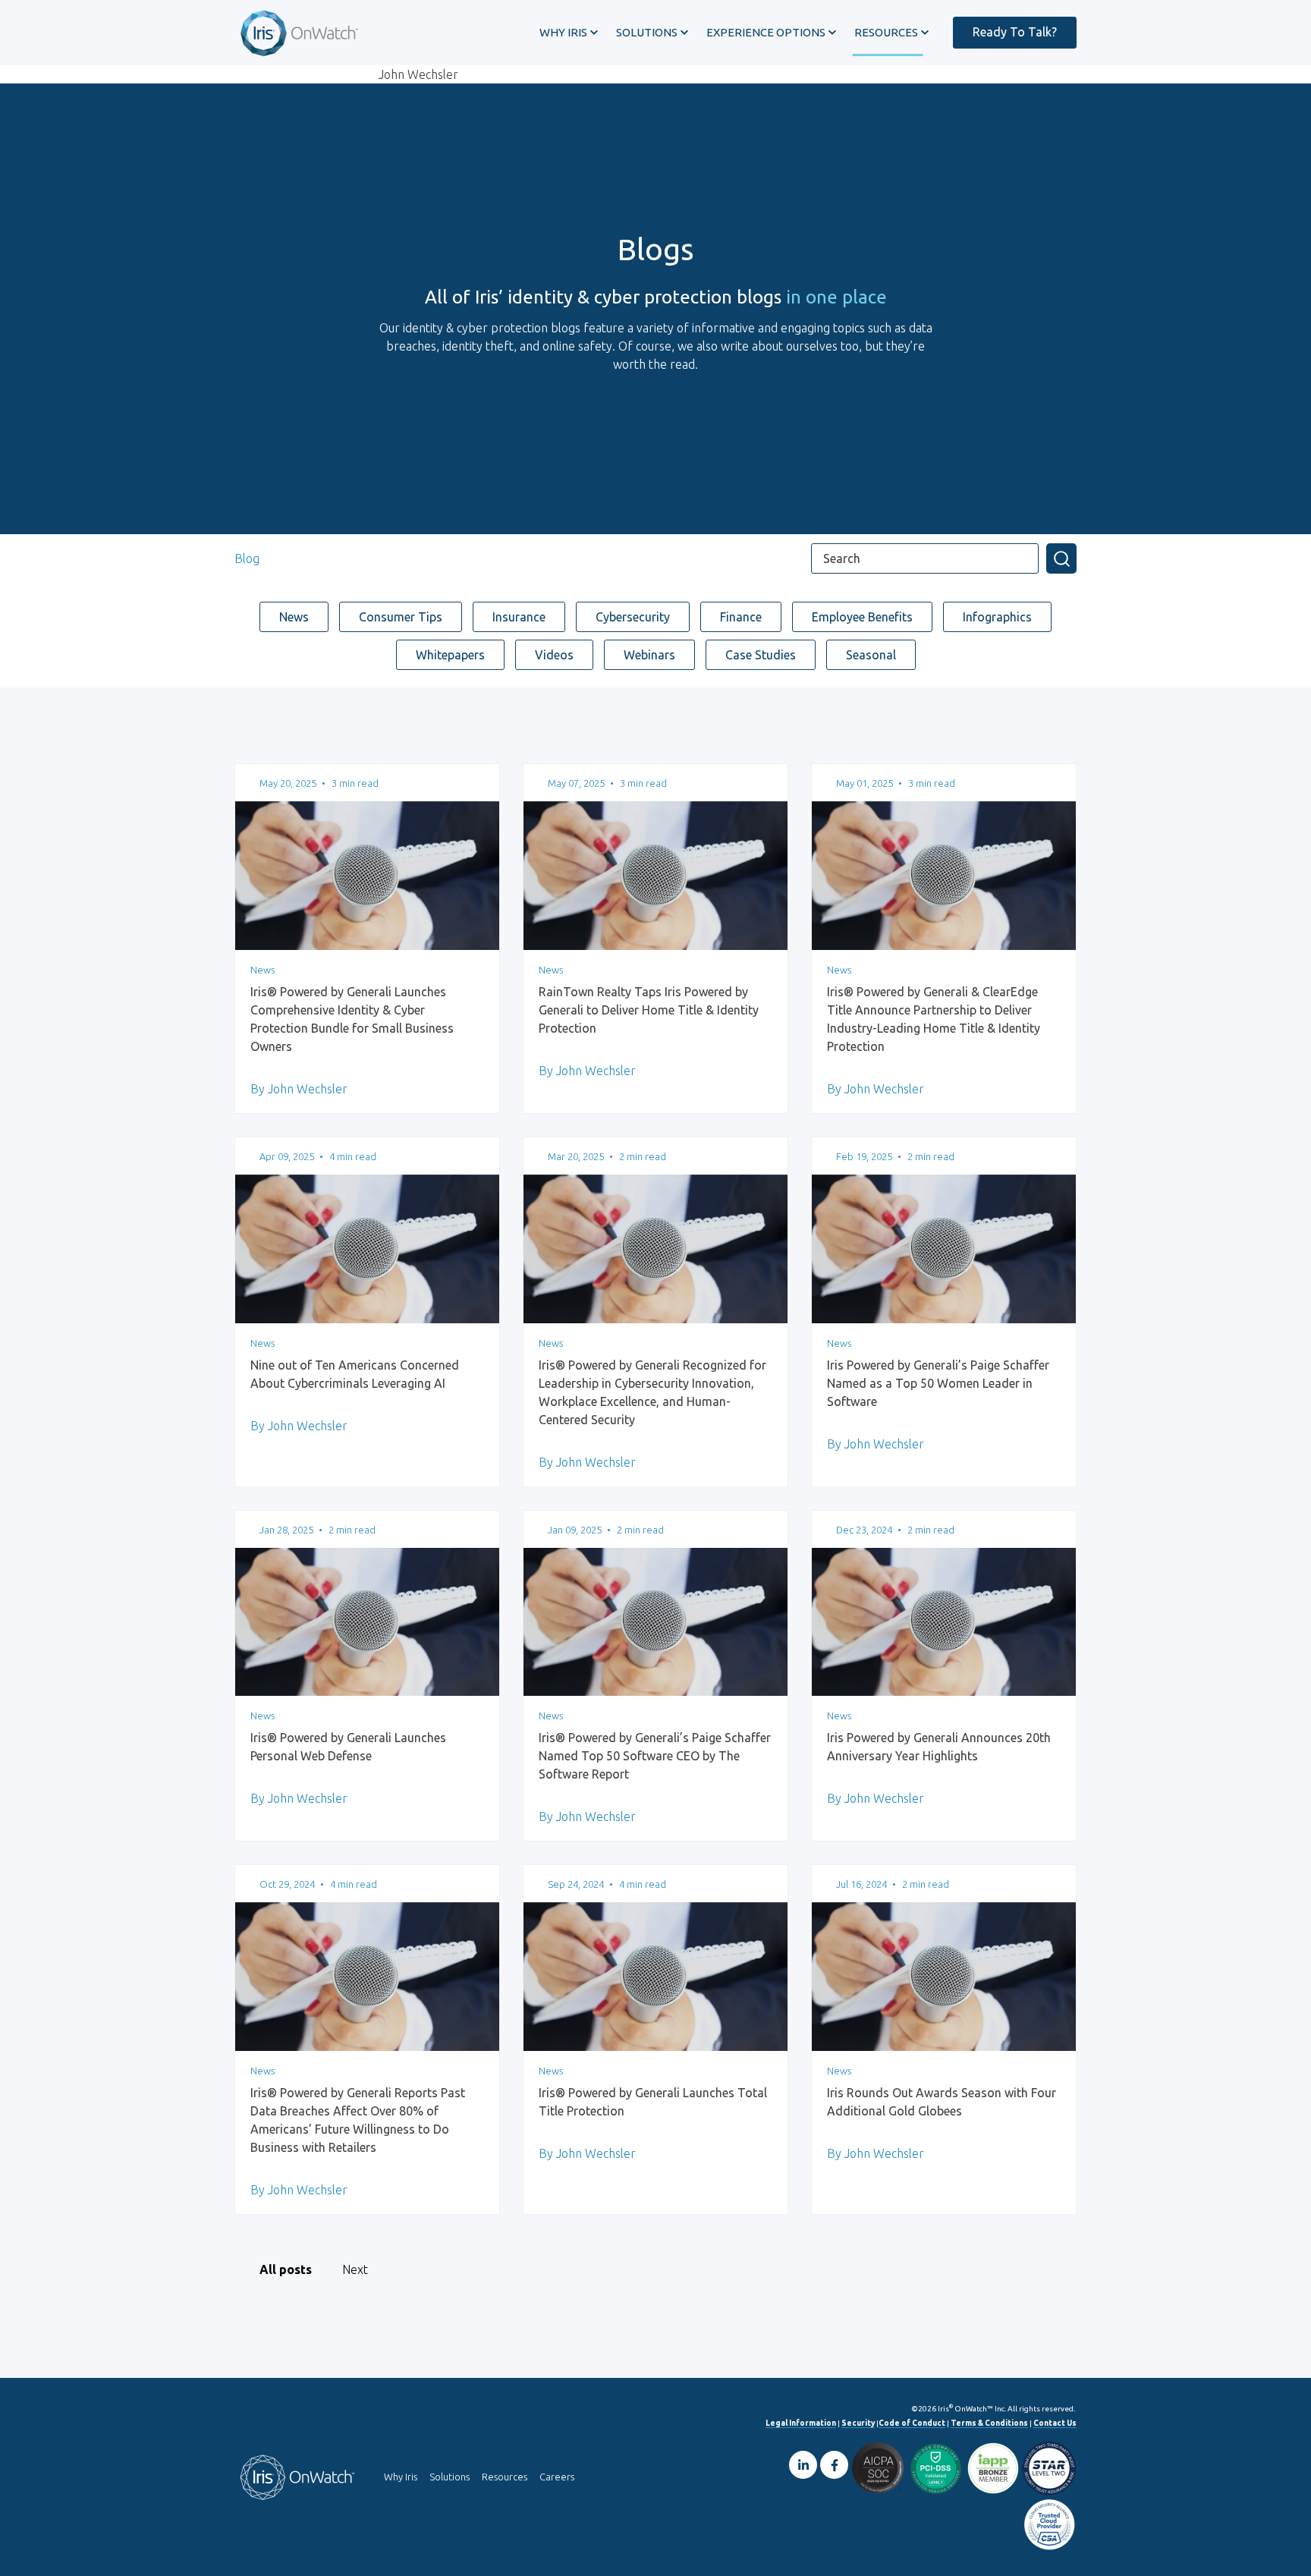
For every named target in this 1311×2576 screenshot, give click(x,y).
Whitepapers (450, 655)
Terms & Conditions (989, 2423)
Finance (741, 617)
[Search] (1061, 558)
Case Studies (761, 655)
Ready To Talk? (1015, 32)
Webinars (649, 655)
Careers (557, 2477)
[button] (569, 33)
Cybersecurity (633, 617)
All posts (286, 2269)
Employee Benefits (862, 617)
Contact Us (1055, 2423)
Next (355, 2269)
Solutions (450, 2477)
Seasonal (871, 655)
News (294, 617)
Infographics (997, 617)
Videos (554, 655)
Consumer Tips (401, 617)
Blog (247, 558)
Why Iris (401, 2477)
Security (858, 2423)
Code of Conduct (912, 2423)
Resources (505, 2477)
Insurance (519, 617)
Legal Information (801, 2423)
